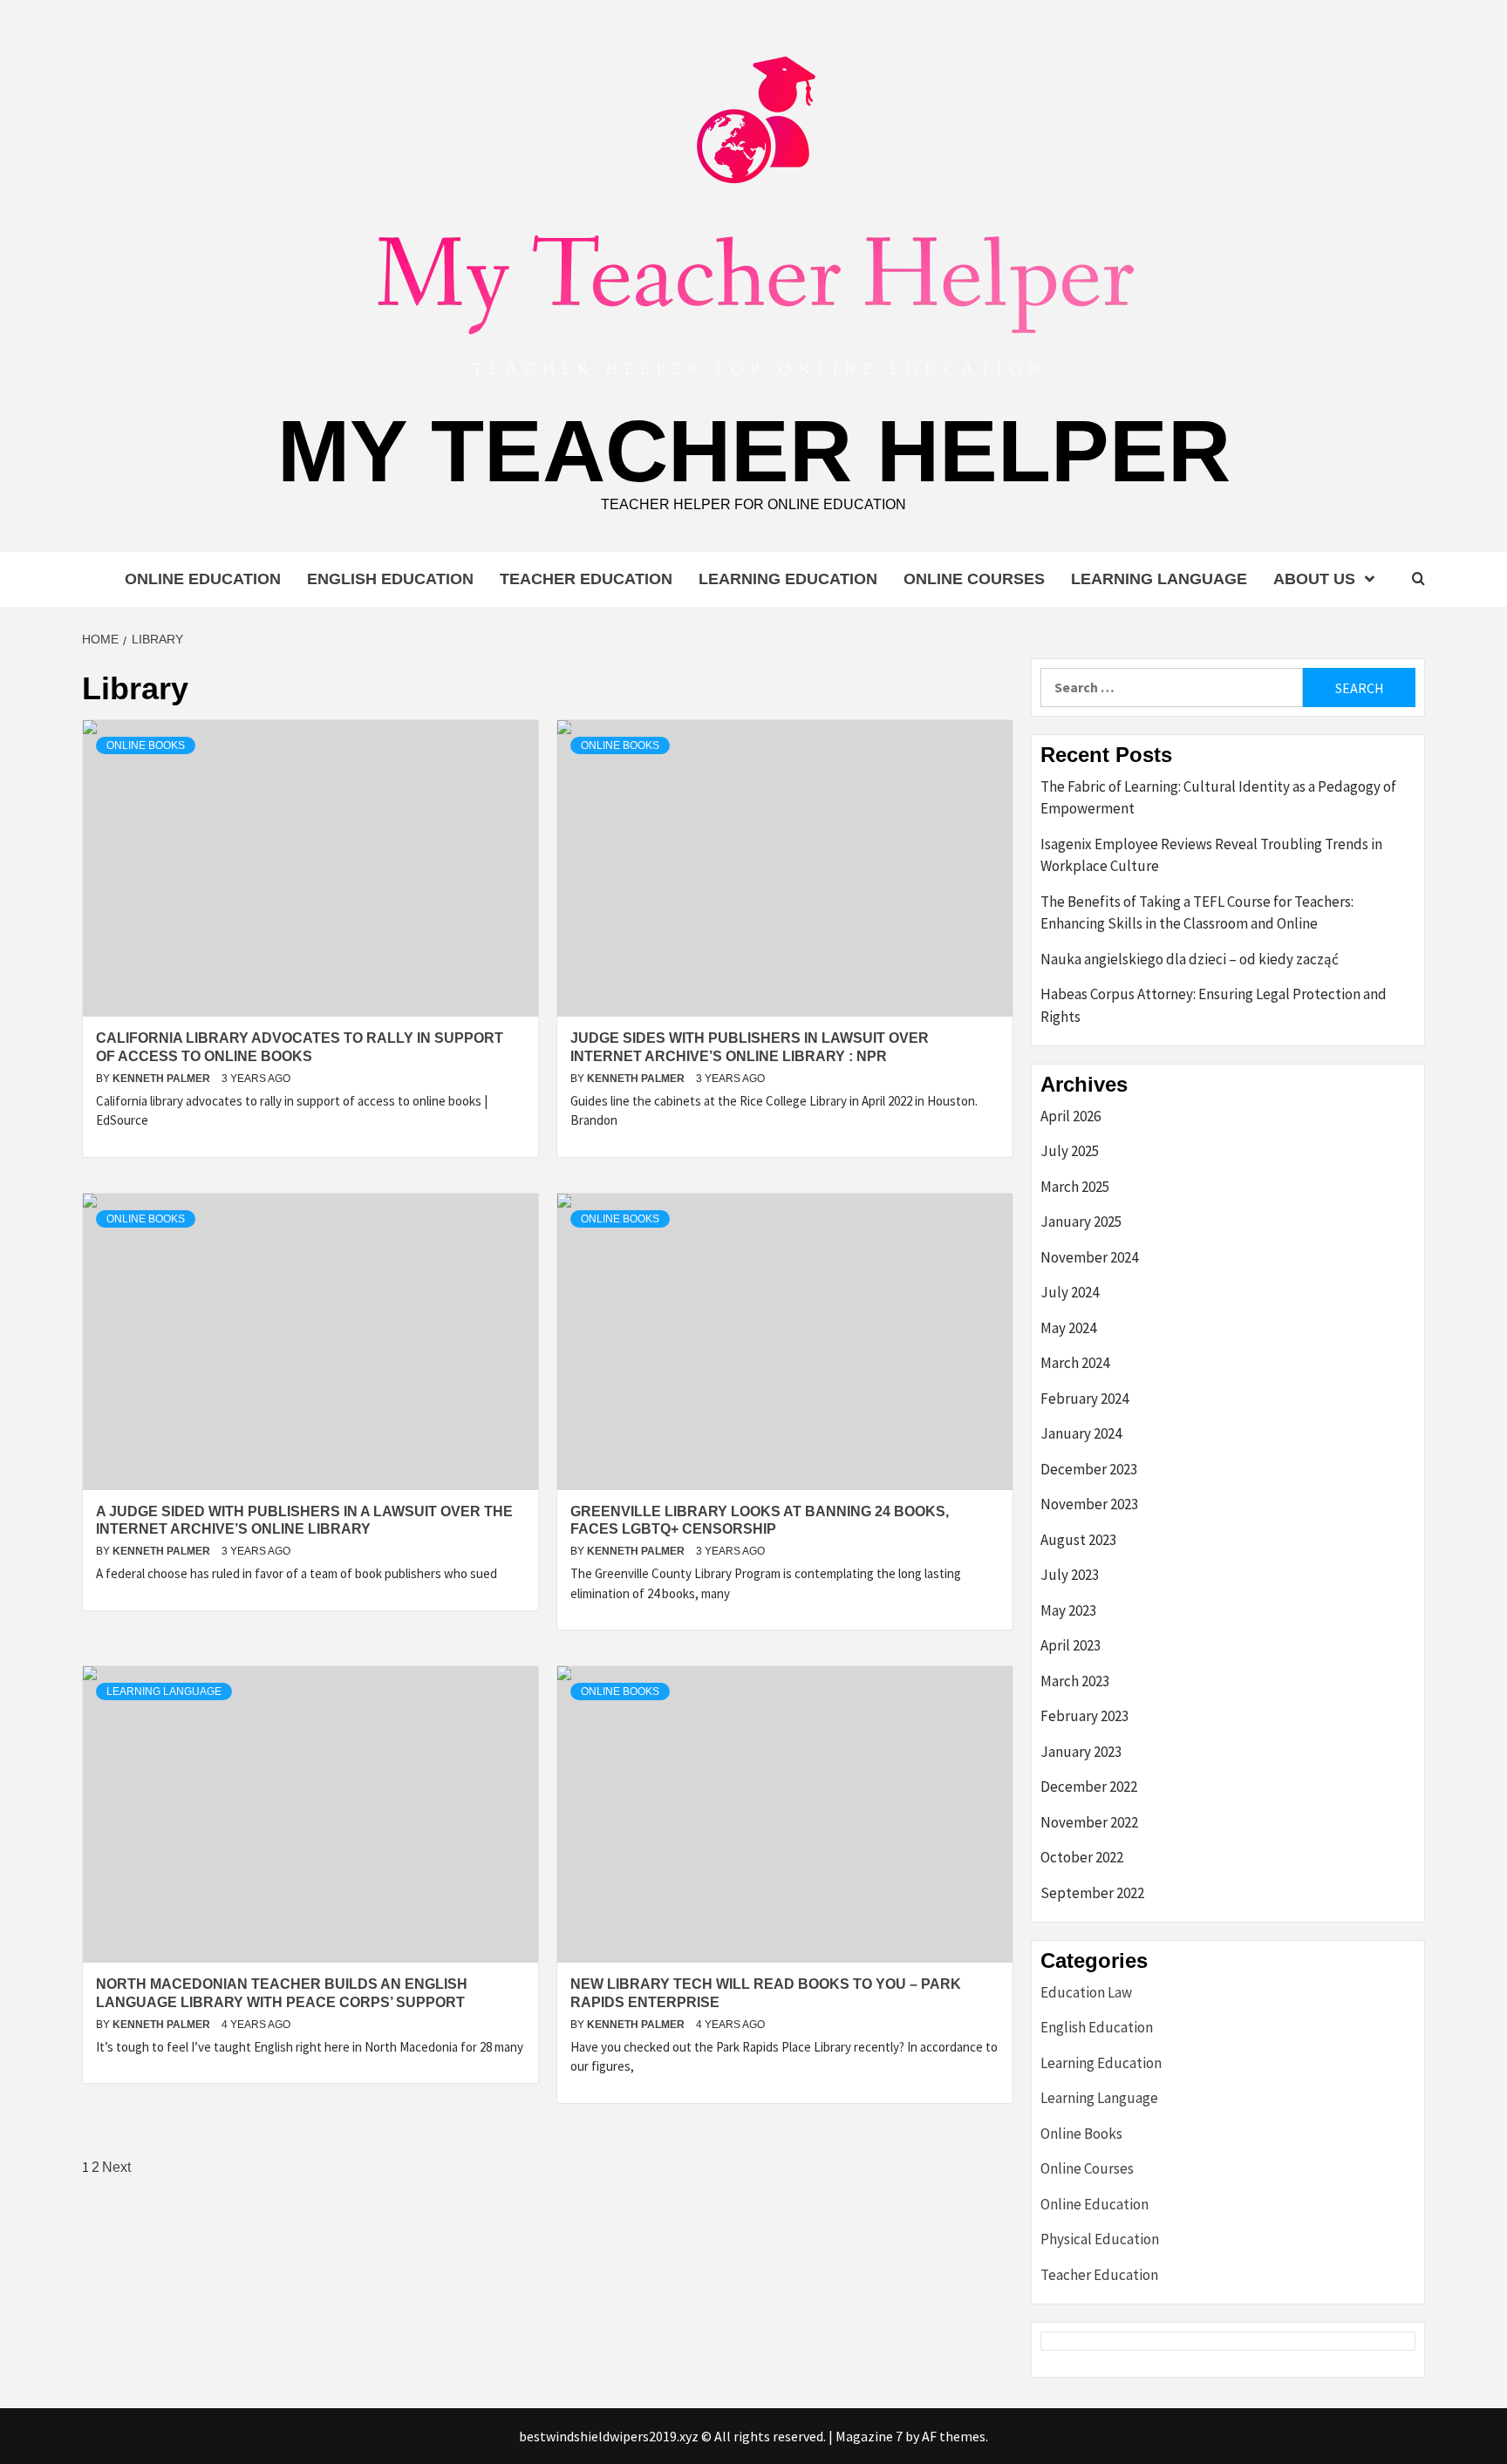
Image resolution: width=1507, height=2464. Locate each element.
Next (116, 2167)
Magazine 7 (869, 2436)
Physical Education (1100, 2239)
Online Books (146, 745)
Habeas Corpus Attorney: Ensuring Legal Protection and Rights (1214, 1005)
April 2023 (1071, 1645)
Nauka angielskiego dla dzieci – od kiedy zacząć (1190, 959)
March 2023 (1075, 1681)
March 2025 (1075, 1187)
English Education (390, 579)
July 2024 (1070, 1292)
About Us (1314, 579)
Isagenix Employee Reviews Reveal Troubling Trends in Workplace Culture (1211, 855)
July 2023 (1070, 1575)
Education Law (1086, 1992)
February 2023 (1084, 1716)
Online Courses (974, 579)
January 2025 (1081, 1222)
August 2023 (1078, 1540)
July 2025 (1070, 1151)
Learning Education (788, 579)
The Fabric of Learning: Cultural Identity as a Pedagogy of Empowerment (1218, 798)
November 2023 (1089, 1504)
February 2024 (1084, 1399)
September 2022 (1092, 1893)
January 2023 (1081, 1752)
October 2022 (1082, 1857)
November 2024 (1089, 1257)
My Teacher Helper (754, 451)
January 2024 (1081, 1433)
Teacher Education (586, 579)
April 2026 (1071, 1116)
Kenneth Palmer (163, 1079)
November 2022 (1089, 1822)
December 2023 (1089, 1469)
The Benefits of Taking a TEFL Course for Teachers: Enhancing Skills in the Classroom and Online (1197, 913)
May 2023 (1068, 1610)
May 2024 (1068, 1328)
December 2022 (1089, 1787)
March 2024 (1075, 1363)
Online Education (203, 579)
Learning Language (1159, 579)
